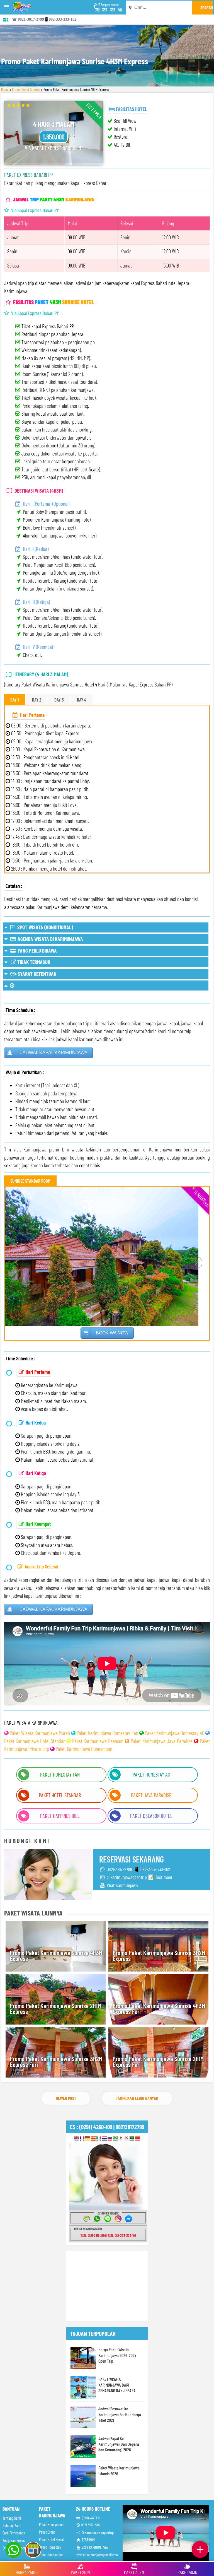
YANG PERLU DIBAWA (37, 950)
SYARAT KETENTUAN (37, 974)
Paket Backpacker (51, 2555)
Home (5, 89)
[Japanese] (121, 2139)
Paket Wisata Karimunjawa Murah (40, 1733)
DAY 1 (15, 700)
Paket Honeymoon (51, 2525)
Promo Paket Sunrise (26, 89)
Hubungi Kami (12, 2525)
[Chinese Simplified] (138, 2139)
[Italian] (99, 2139)
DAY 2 (37, 700)
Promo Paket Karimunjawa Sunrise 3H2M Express (159, 1956)
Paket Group (47, 2532)
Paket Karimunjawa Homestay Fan (107, 1733)
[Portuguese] (115, 2139)
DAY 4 (82, 700)
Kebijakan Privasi (14, 2540)
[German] (88, 2139)
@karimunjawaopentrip (97, 2532)
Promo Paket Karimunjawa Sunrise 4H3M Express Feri (159, 2008)
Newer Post (66, 2098)
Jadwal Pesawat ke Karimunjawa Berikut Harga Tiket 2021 (120, 2414)
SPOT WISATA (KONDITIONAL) (44, 927)
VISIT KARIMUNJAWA (94, 2547)
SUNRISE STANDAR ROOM (30, 1181)
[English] (76, 2139)
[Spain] (93, 2139)
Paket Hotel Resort (52, 2540)
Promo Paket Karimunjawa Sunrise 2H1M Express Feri (158, 2061)
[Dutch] (104, 2139)
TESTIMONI (88, 2540)
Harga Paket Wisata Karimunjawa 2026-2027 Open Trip (117, 2355)
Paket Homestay (50, 2547)
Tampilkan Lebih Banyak (137, 2098)
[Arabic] (132, 2139)
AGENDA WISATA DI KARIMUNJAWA (50, 939)
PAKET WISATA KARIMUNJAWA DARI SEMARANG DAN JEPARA (117, 2385)
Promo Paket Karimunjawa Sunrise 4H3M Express (56, 1956)
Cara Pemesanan (14, 2533)
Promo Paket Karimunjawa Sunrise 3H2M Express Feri (56, 2061)
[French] (82, 2139)
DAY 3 (59, 700)
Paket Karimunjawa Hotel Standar (35, 1741)
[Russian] (110, 2139)
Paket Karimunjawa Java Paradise (162, 1741)
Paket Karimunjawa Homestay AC (174, 1733)
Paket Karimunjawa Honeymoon (84, 1749)
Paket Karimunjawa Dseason (98, 1741)
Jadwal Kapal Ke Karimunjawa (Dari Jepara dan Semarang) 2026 (119, 2444)
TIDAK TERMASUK (33, 962)
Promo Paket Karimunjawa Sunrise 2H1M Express (55, 2008)
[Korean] (126, 2139)
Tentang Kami (12, 2518)
